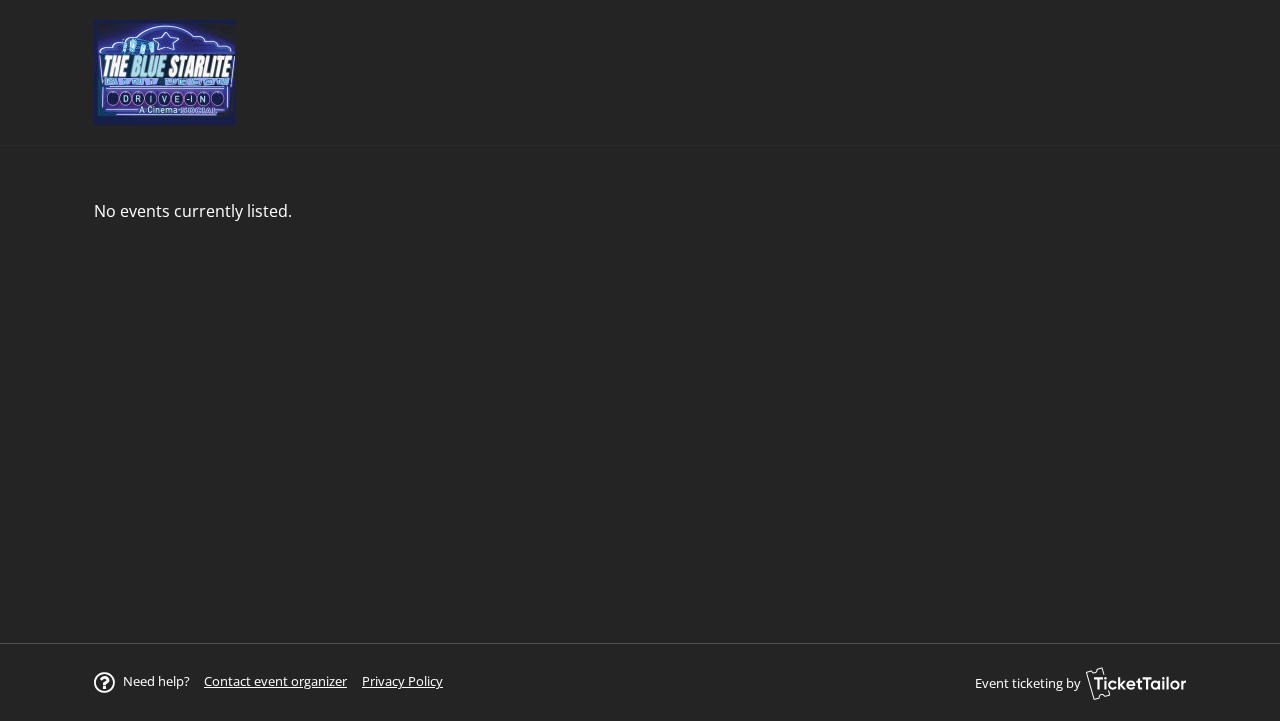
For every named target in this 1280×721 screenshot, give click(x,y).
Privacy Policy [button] (402, 681)
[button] (275, 681)
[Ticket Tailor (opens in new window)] (1136, 683)
